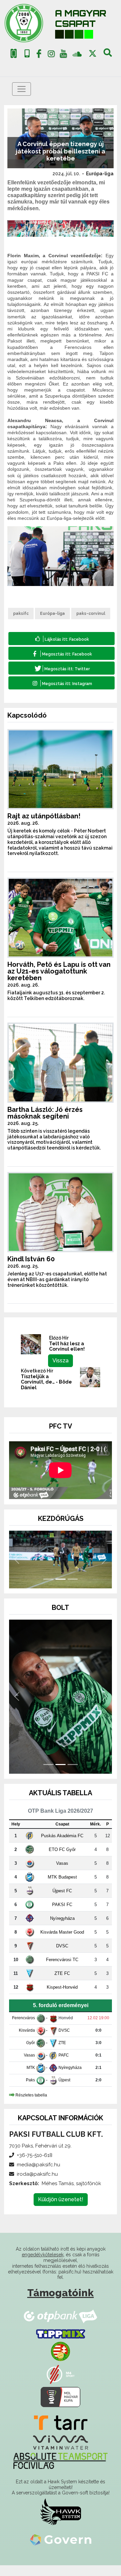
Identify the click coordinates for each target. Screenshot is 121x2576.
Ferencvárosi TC (62, 1970)
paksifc (21, 614)
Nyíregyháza (62, 1929)
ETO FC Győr (62, 1860)
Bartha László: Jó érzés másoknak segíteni (45, 1113)
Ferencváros (24, 2029)
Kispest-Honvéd (62, 1998)
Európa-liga (100, 174)
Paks (30, 2091)
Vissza (61, 1361)
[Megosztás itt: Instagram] (62, 683)
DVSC (62, 1956)
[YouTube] (64, 55)
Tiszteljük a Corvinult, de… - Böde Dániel (46, 1382)
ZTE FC (62, 1984)
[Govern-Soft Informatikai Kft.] (61, 2550)
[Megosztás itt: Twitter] (62, 668)
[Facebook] (39, 55)
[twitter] (93, 54)
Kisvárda (27, 2041)
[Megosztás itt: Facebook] (62, 653)
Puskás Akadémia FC (62, 1846)
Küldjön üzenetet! (61, 2210)
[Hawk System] (61, 2522)
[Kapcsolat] (27, 54)
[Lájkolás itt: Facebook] (62, 639)
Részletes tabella (31, 2106)
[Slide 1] (48, 1590)
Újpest (64, 2091)
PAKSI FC (62, 1915)
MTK (31, 2078)
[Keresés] (108, 55)
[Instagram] (51, 55)
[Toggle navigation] (22, 89)
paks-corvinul (91, 614)
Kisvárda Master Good (62, 1942)
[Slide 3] (73, 1590)
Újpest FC (62, 1901)
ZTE (62, 2053)
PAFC (64, 2066)
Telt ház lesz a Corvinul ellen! (67, 1346)
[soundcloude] (77, 54)
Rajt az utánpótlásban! (44, 816)
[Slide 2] (61, 1590)
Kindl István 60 (31, 1259)
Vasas (62, 1874)
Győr (31, 2053)
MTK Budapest (62, 1887)
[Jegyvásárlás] (14, 54)
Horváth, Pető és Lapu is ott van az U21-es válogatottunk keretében (59, 971)
